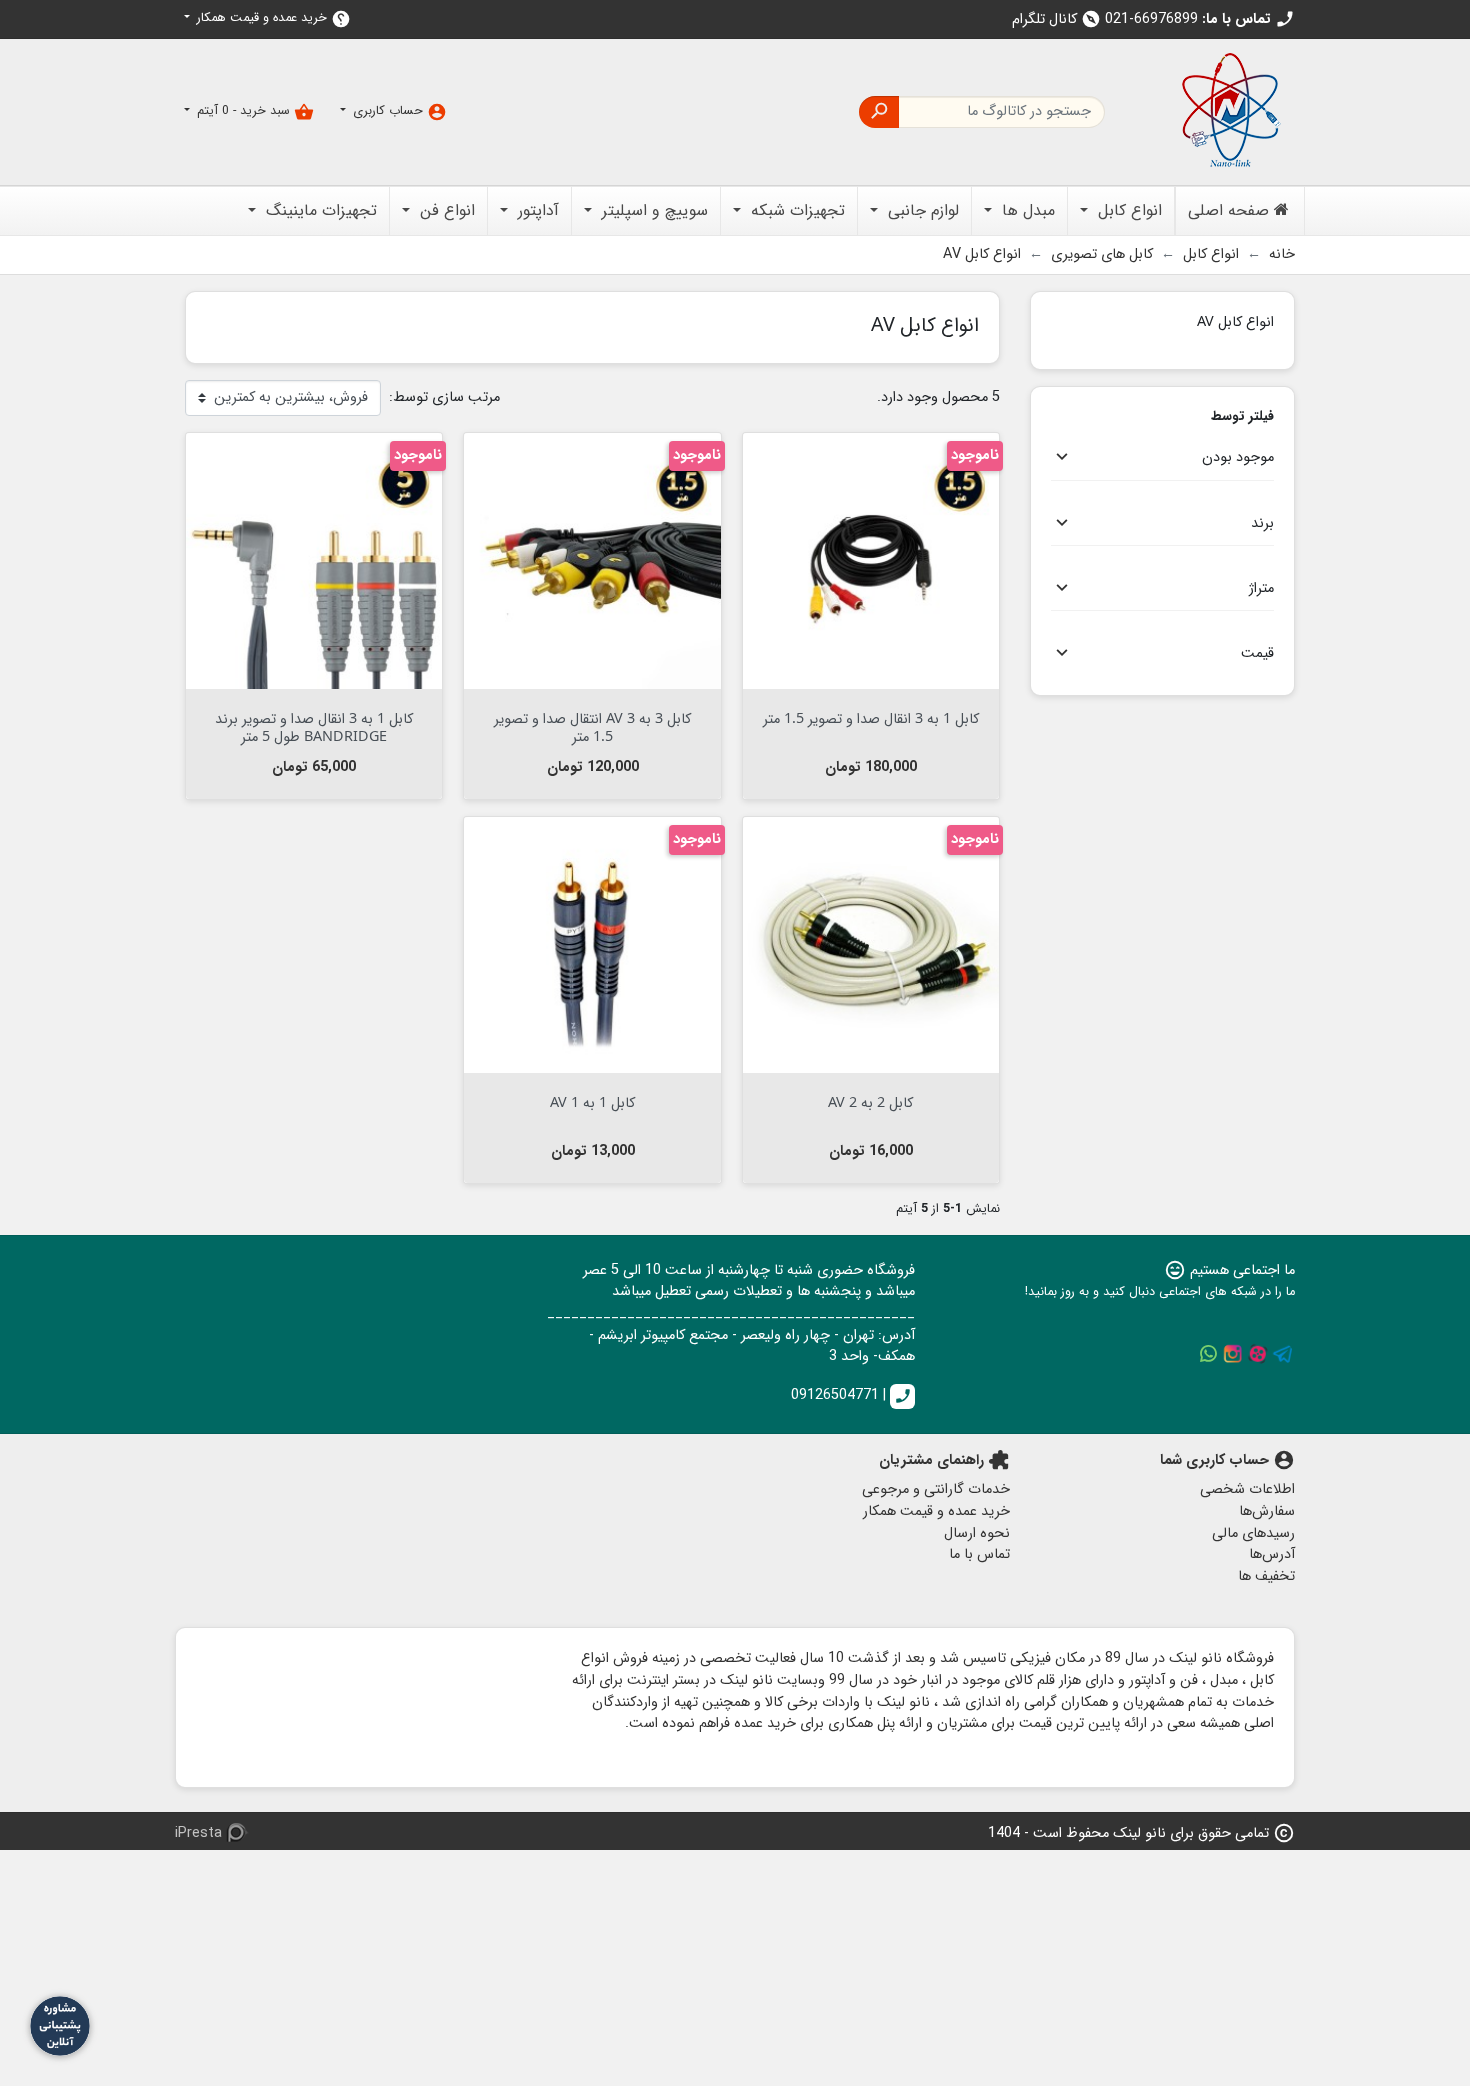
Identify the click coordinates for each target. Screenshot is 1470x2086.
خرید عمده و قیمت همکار (272, 18)
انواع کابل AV (1235, 320)
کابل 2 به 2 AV (870, 1101)
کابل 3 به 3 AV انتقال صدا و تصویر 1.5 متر (592, 726)
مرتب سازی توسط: (444, 398)
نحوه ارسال (977, 1533)
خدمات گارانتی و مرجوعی (936, 1489)
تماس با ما (979, 1554)
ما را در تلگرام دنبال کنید (1283, 1354)
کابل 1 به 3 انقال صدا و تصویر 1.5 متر (871, 717)
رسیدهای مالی (1253, 1533)
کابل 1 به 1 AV (592, 1101)
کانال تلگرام (1056, 19)
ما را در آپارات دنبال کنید (1258, 1354)
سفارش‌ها (1267, 1511)
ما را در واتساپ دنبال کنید (1208, 1354)
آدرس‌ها (1272, 1554)
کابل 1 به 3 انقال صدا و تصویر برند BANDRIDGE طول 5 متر (314, 726)
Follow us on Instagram (1233, 1354)
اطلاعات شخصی (1247, 1489)
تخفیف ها (1266, 1576)
